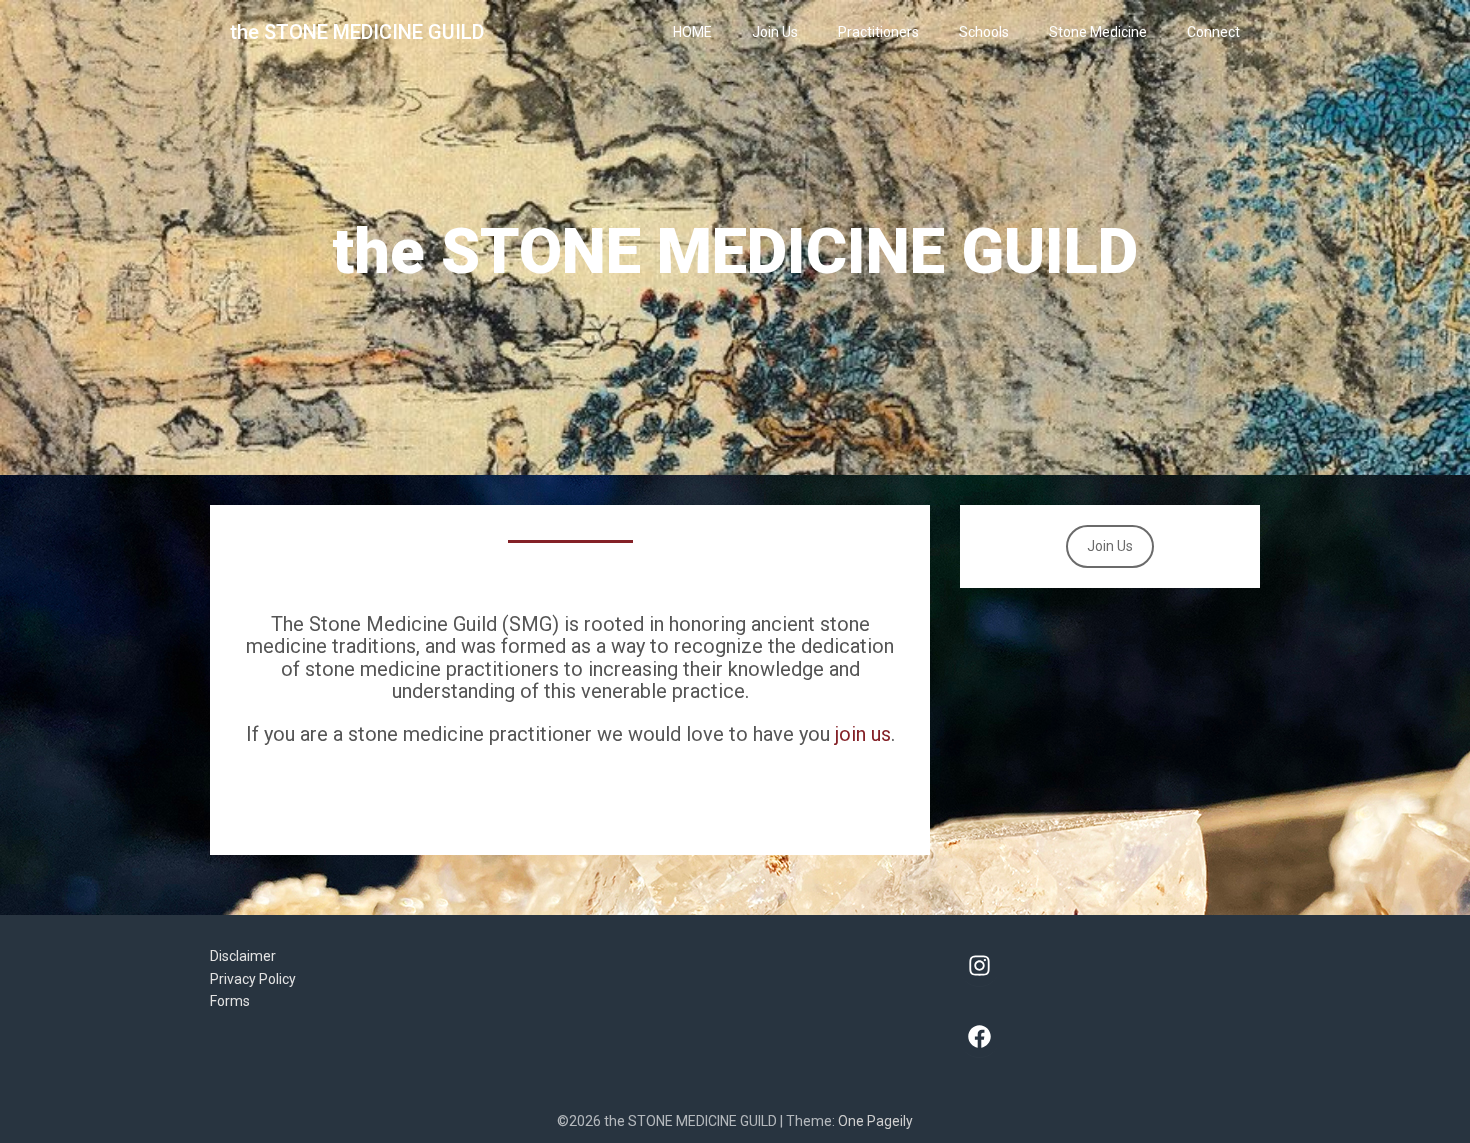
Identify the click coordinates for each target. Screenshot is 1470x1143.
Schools (984, 32)
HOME (692, 32)
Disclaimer (243, 956)
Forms (230, 1001)
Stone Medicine (1098, 32)
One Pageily (875, 1121)
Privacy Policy (253, 979)
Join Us (775, 32)
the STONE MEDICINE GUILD (357, 32)
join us (863, 734)
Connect (1213, 32)
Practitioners (878, 32)
